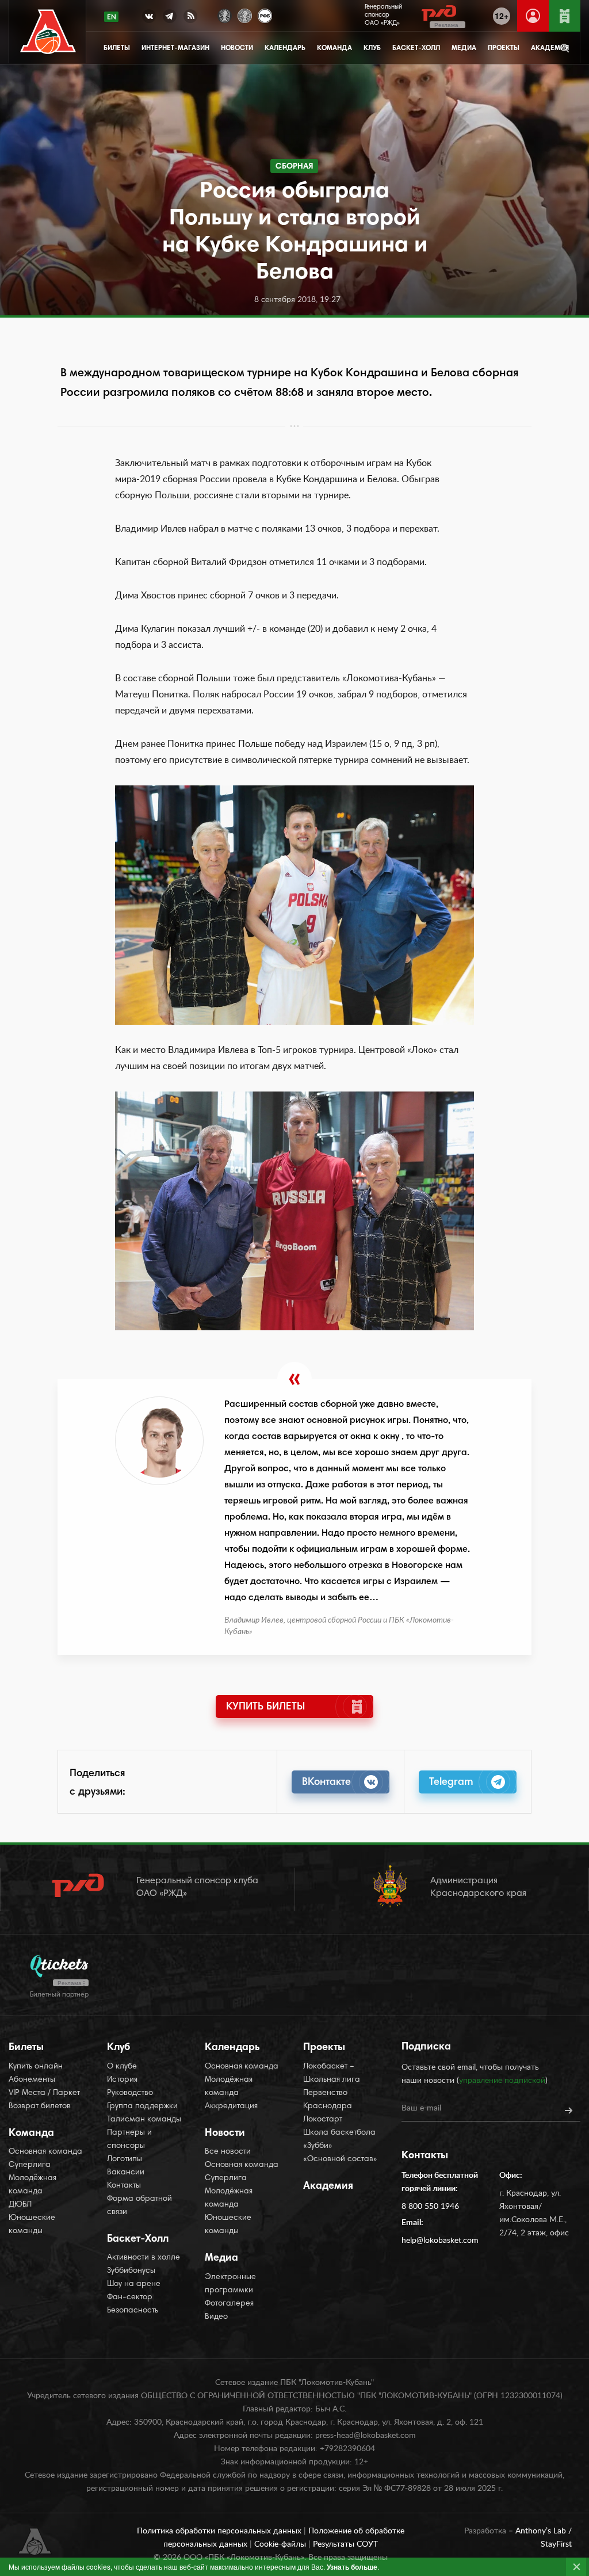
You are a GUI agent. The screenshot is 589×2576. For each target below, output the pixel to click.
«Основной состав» (340, 2159)
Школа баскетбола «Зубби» (339, 2140)
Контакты (124, 2186)
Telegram (451, 1783)
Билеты (117, 48)
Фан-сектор (130, 2298)
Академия (328, 2186)
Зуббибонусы (131, 2271)
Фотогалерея (229, 2304)
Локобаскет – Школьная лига (332, 2073)
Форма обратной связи (139, 2206)
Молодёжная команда (32, 2185)
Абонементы (32, 2080)
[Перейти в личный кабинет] (533, 16)
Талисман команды (144, 2120)
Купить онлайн (36, 2067)
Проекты (504, 48)
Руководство (130, 2093)
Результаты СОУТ (345, 2544)
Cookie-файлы (281, 2544)
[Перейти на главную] (48, 32)
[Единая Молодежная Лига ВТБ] (245, 15)
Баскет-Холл (416, 48)
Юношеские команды (32, 2225)
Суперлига (30, 2165)
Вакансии (126, 2173)
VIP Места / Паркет (44, 2093)
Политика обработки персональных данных (220, 2531)
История (122, 2080)
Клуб (372, 48)
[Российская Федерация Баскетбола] (265, 15)
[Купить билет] (565, 16)
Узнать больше (352, 2567)
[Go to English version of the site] (111, 17)
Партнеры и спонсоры (129, 2140)
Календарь (285, 48)
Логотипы (125, 2159)
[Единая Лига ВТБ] (225, 15)
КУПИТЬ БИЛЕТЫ (265, 1707)
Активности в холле (144, 2258)
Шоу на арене (134, 2284)
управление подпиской (502, 2081)
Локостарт (323, 2120)
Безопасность (133, 2311)
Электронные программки (230, 2284)
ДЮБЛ (20, 2205)
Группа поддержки (142, 2106)
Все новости (228, 2152)
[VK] (149, 18)
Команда (334, 48)
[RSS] (190, 18)
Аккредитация (231, 2106)
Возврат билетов (40, 2106)
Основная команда (45, 2152)
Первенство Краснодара (328, 2100)
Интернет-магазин (175, 48)
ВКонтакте (326, 1783)
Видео (216, 2317)
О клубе (122, 2067)
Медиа (464, 48)
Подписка (426, 2047)
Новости (237, 48)
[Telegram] (170, 18)
